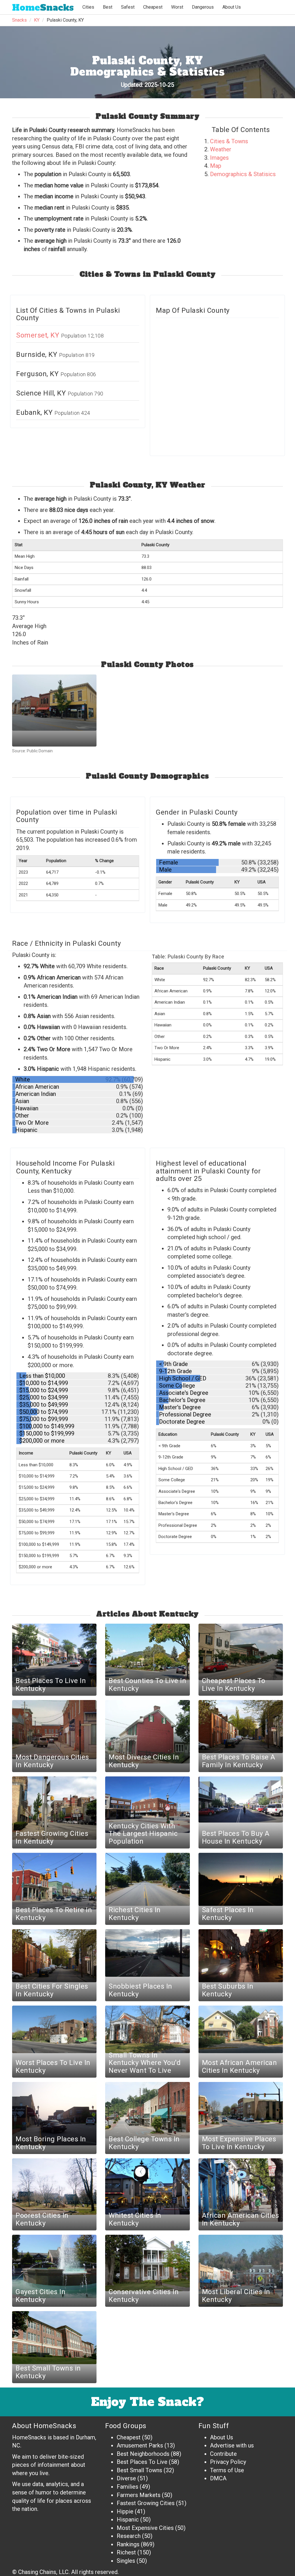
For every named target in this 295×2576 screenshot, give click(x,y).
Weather (221, 149)
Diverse (126, 2478)
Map (216, 166)
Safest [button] (128, 7)
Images (219, 158)
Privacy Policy (228, 2462)
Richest (126, 2552)
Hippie (125, 2511)
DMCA (218, 2478)
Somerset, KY (39, 335)
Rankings (128, 2544)
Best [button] (108, 7)
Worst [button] (177, 7)
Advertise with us (232, 2445)
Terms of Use (227, 2470)
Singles (126, 2561)
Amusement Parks (140, 2445)
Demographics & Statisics (243, 174)
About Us (232, 7)
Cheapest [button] (153, 7)
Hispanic (128, 2520)
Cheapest (129, 2437)
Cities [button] (88, 7)
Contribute (223, 2454)
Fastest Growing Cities (146, 2503)
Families (127, 2487)
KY (37, 20)
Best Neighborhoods (143, 2454)
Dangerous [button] (203, 7)
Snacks (43, 8)
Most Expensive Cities (145, 2528)
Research (129, 2536)
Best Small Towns (139, 2470)
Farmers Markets (139, 2495)
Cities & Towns (229, 141)
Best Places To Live (142, 2462)
